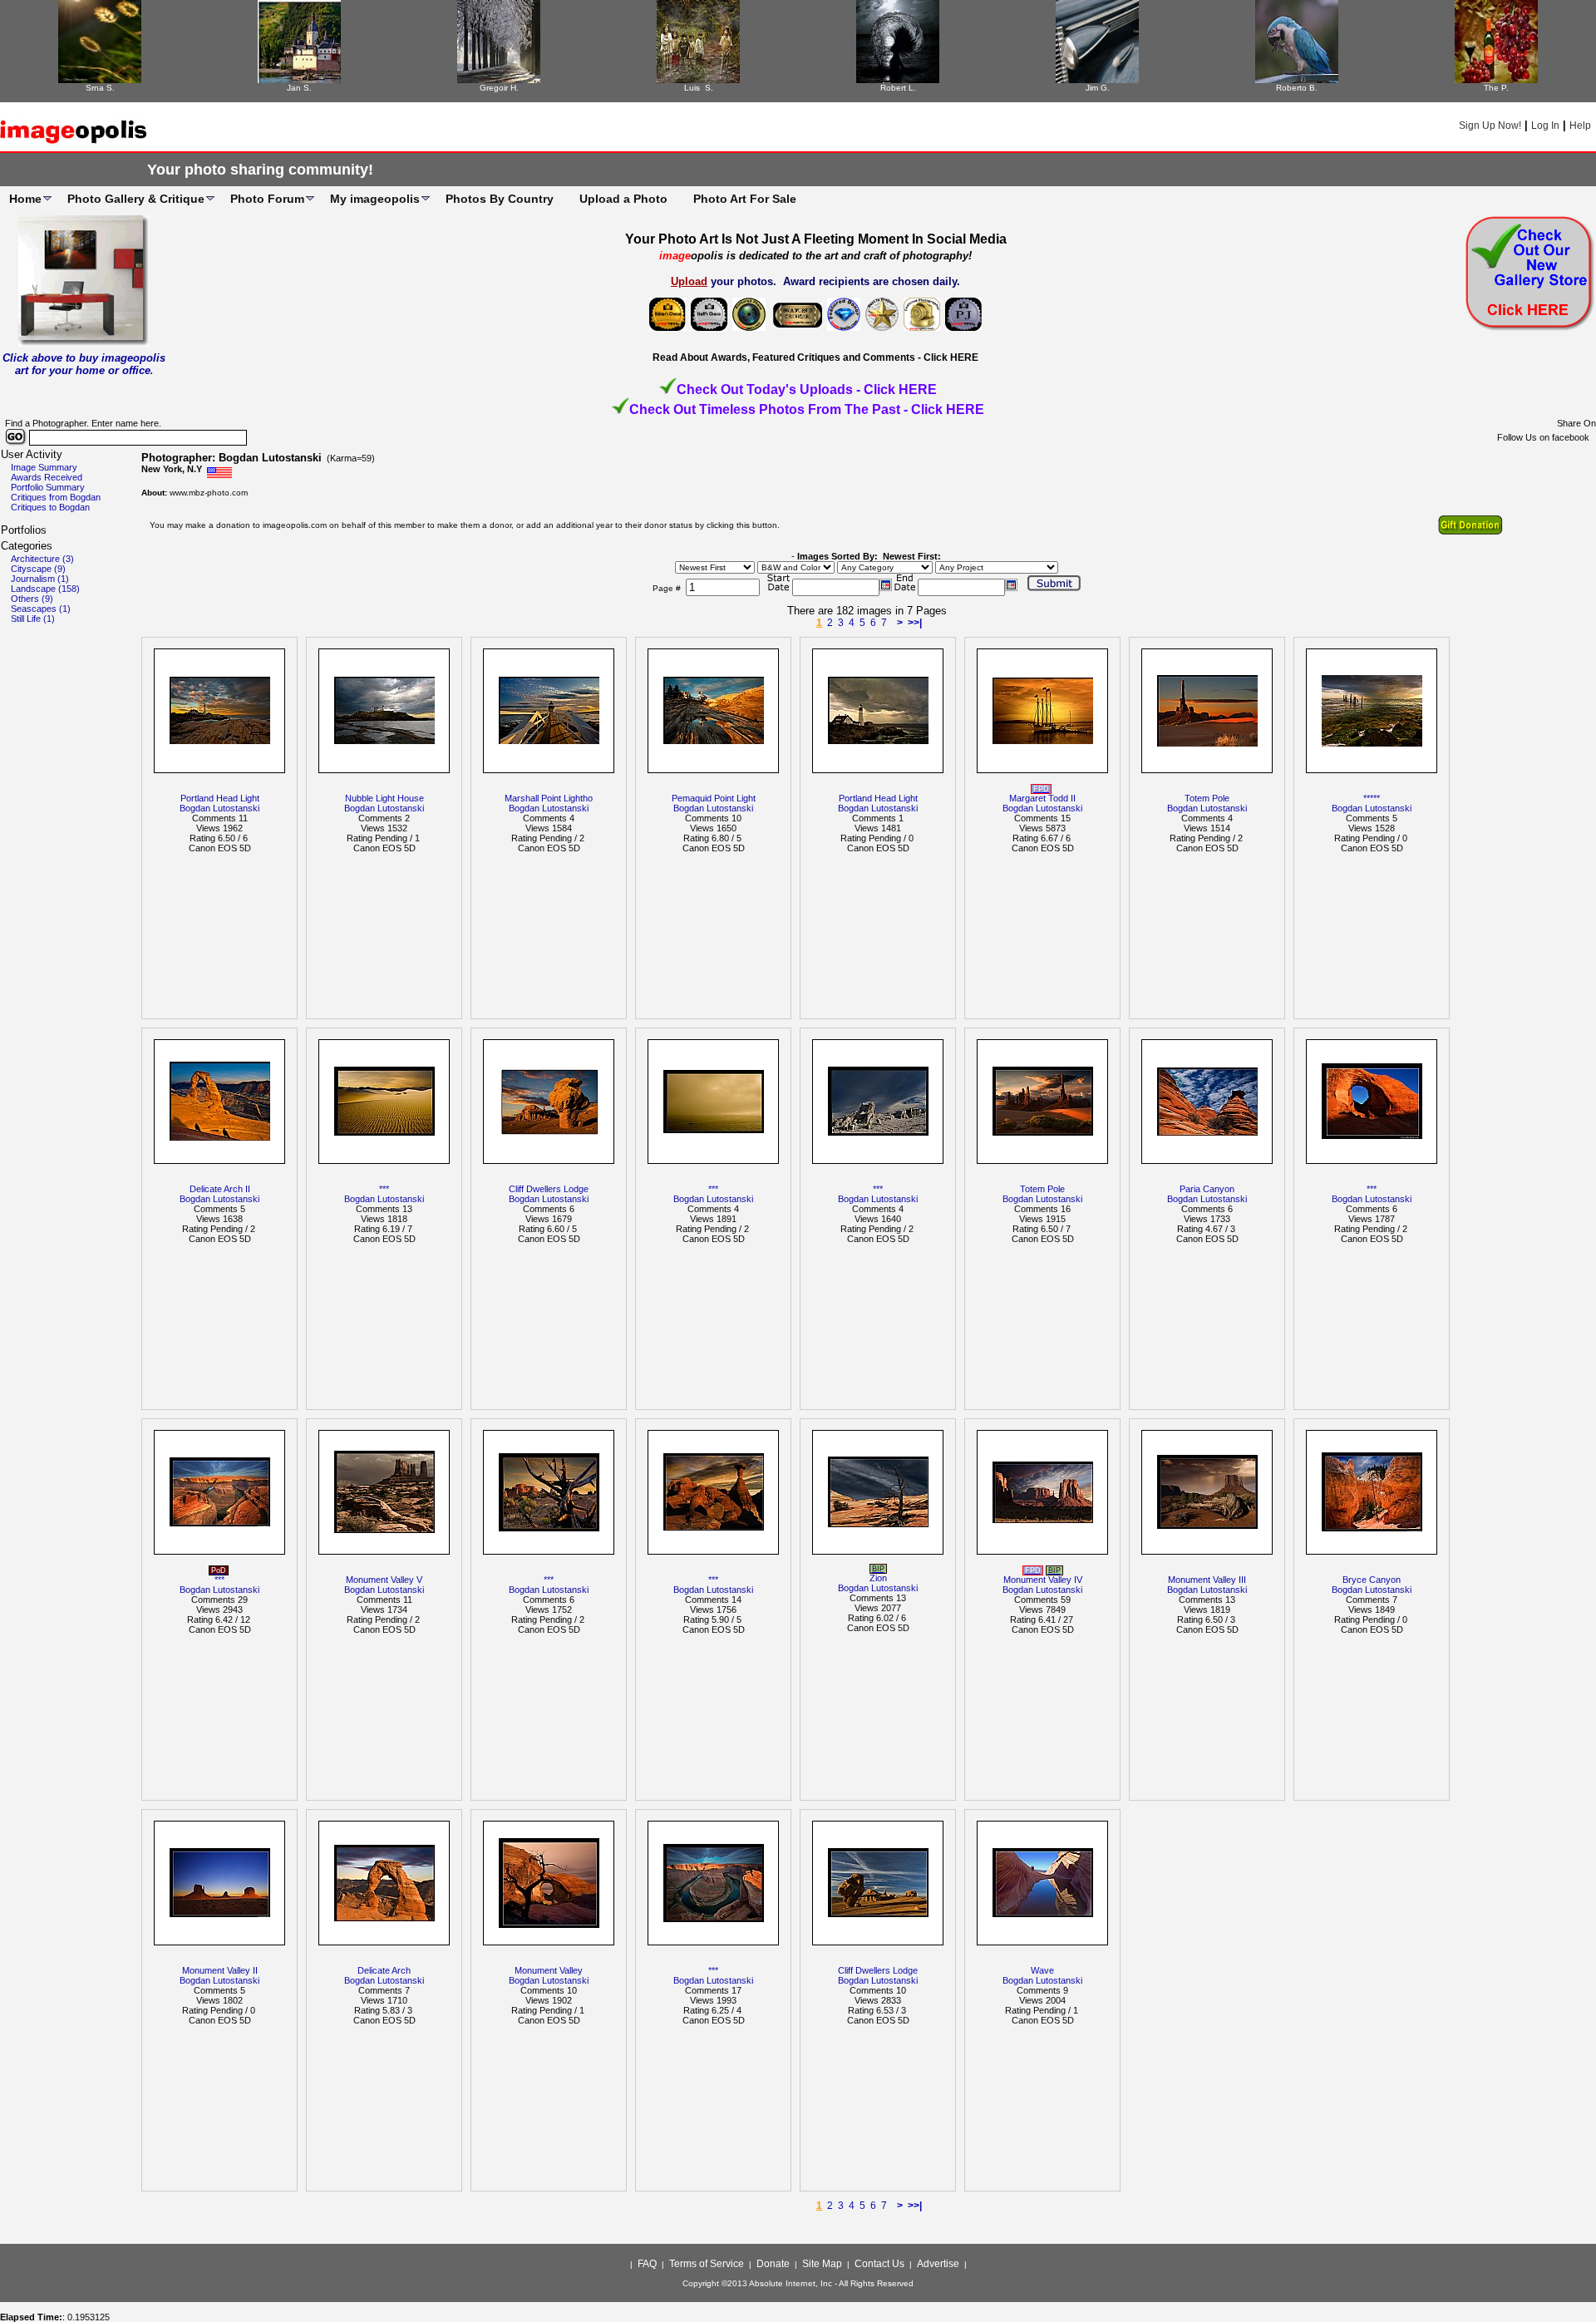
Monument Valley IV (1043, 1580)
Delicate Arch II (220, 1189)
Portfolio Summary (48, 487)
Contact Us (879, 2264)
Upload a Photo (623, 199)
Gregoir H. (499, 88)
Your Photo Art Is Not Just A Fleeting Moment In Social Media (816, 239)
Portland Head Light (220, 798)
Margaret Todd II (1042, 798)
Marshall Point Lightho (549, 798)
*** (384, 1189)
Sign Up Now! (1490, 126)
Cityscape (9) (38, 569)
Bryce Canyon (1372, 1580)
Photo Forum (267, 199)
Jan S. (299, 88)
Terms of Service (707, 2264)
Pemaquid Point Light (714, 798)
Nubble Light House (384, 798)
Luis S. (699, 88)
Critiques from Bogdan (56, 497)
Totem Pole (1207, 798)
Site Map (822, 2264)
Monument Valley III (1207, 1580)
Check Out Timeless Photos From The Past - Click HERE (807, 409)
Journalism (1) (40, 579)
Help (1580, 126)
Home (25, 199)
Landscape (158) (45, 589)
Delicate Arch (384, 1970)
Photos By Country (500, 199)
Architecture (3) (42, 559)
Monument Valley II (220, 1970)
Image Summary (44, 467)
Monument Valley (549, 1970)
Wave (1042, 1970)
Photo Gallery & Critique (136, 199)
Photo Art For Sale (745, 199)
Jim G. (1098, 88)
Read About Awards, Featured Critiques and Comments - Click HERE (815, 357)
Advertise (938, 2264)
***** (1372, 798)
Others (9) (32, 599)
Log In (1545, 126)
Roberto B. (1297, 88)
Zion (878, 1578)
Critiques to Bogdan (50, 507)
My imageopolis (375, 199)
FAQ (647, 2264)
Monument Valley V (384, 1580)
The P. (1496, 88)
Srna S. (100, 88)
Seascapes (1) (41, 609)
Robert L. (898, 88)
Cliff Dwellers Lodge (549, 1189)
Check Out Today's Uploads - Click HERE (807, 389)
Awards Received (47, 477)
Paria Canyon (1207, 1189)
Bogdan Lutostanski (219, 808)
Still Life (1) (33, 619)
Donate (773, 2264)
